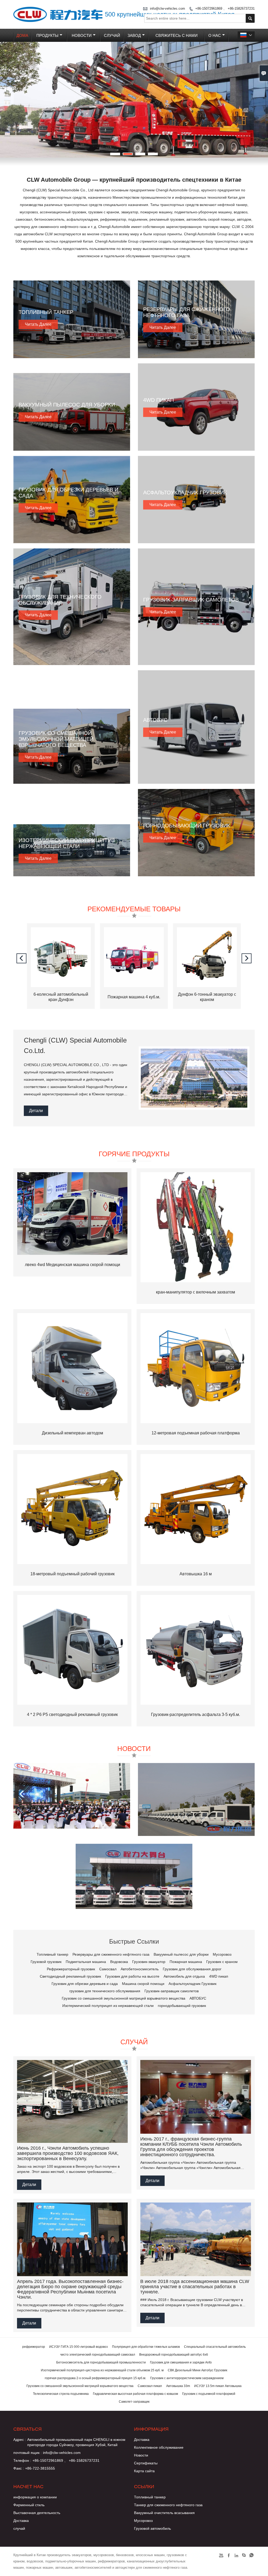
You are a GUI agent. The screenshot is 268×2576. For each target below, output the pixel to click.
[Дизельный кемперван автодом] (72, 1368)
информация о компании (35, 2497)
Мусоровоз (143, 2521)
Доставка (142, 2440)
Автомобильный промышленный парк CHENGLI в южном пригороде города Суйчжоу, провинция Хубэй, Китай (76, 2442)
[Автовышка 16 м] (196, 1509)
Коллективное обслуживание (159, 2447)
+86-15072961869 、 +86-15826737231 (66, 2460)
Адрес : (20, 2440)
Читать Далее (38, 324)
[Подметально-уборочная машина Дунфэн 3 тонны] (207, 986)
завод (134, 35)
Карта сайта (144, 2471)
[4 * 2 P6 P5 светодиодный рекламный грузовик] (72, 1650)
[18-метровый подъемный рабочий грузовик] (72, 1509)
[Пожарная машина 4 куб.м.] (61, 986)
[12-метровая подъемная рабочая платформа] (196, 1368)
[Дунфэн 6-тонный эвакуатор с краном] (134, 986)
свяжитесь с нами (177, 35)
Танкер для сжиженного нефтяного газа (168, 2505)
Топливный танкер (150, 2497)
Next (260, 100)
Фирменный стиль (29, 2505)
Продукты (47, 35)
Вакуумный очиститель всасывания (164, 2513)
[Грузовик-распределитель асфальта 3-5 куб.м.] (196, 1650)
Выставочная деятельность (37, 2513)
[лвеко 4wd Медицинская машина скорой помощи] (72, 1213)
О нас (215, 35)
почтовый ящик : (27, 2453)
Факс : (19, 2468)
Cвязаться (27, 2429)
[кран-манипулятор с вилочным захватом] (196, 1227)
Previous (8, 100)
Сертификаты (146, 2463)
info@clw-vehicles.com (62, 2453)
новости (82, 35)
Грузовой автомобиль (152, 2528)
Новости (141, 2455)
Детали (36, 1111)
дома (22, 35)
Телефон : (22, 2460)
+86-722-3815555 (40, 2468)
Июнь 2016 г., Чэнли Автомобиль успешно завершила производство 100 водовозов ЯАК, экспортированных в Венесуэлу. (68, 2153)
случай (112, 35)
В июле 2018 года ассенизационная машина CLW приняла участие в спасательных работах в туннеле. (195, 2287)
